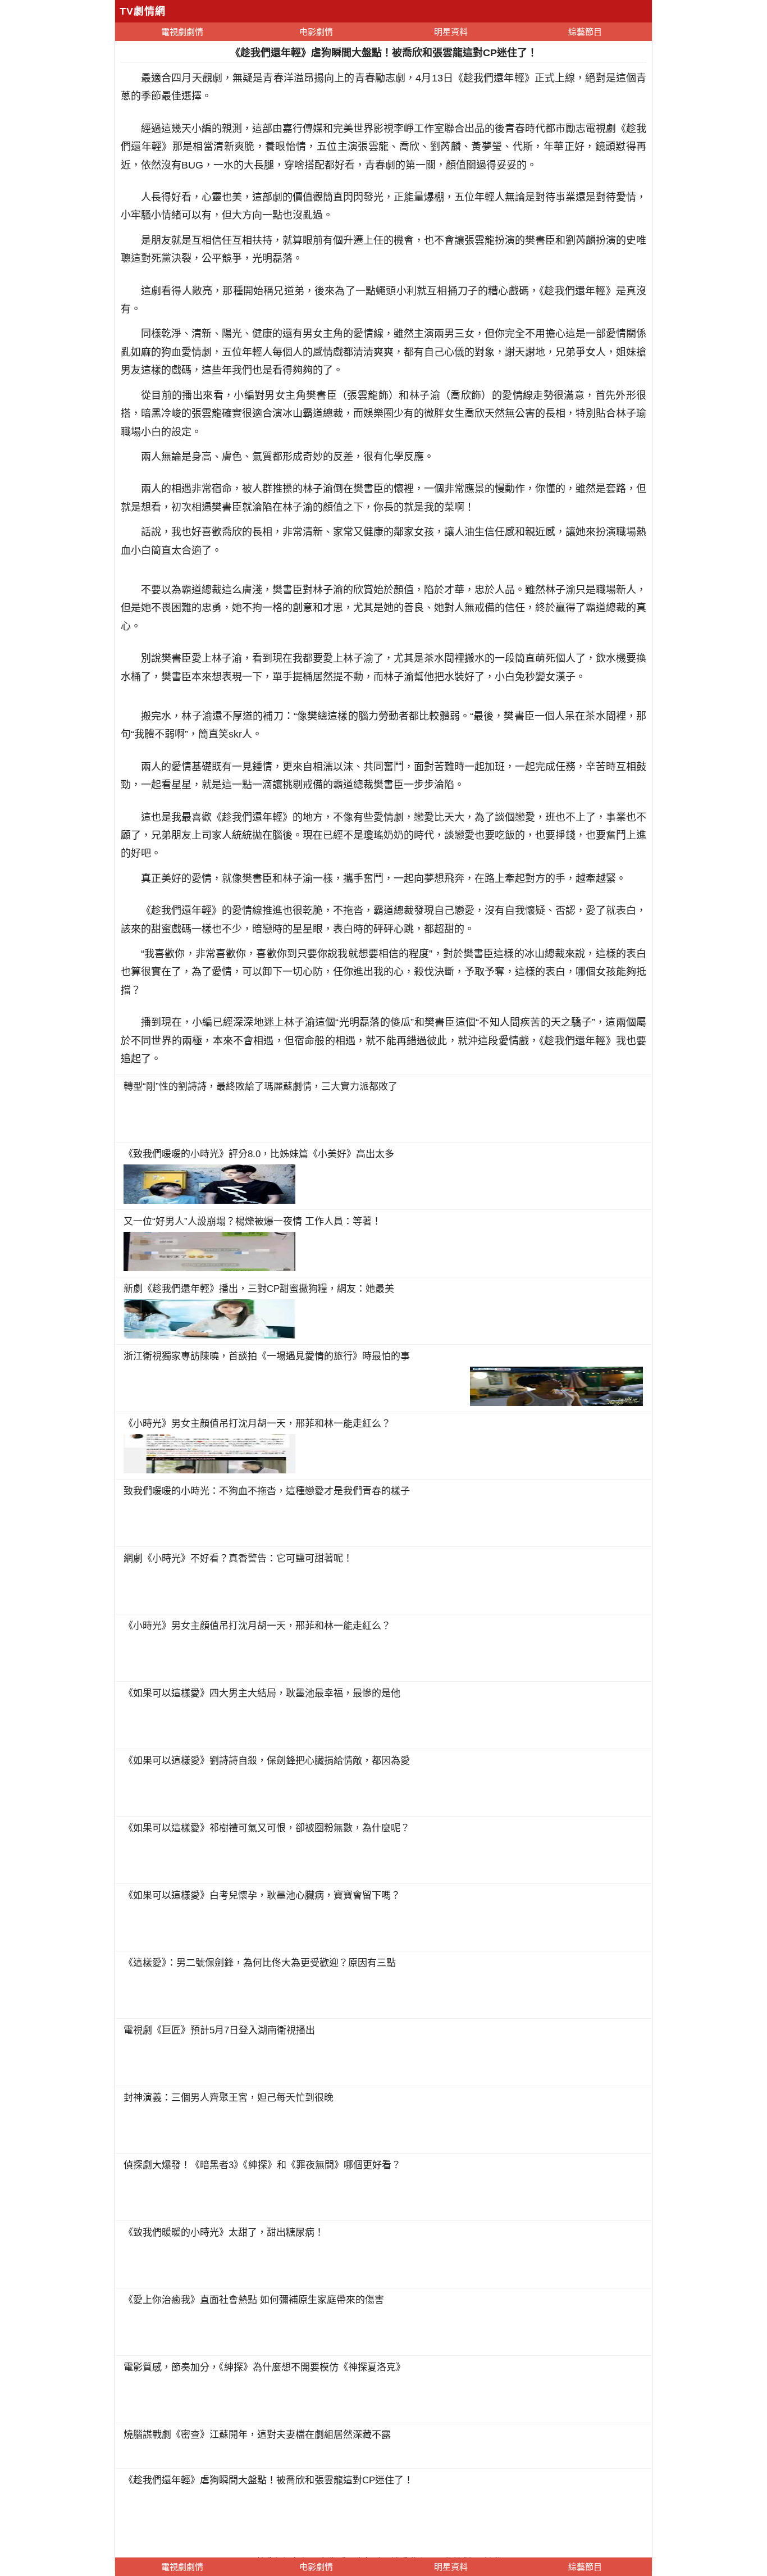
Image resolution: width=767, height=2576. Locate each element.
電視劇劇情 (182, 32)
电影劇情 (316, 32)
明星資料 (451, 32)
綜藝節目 (585, 32)
